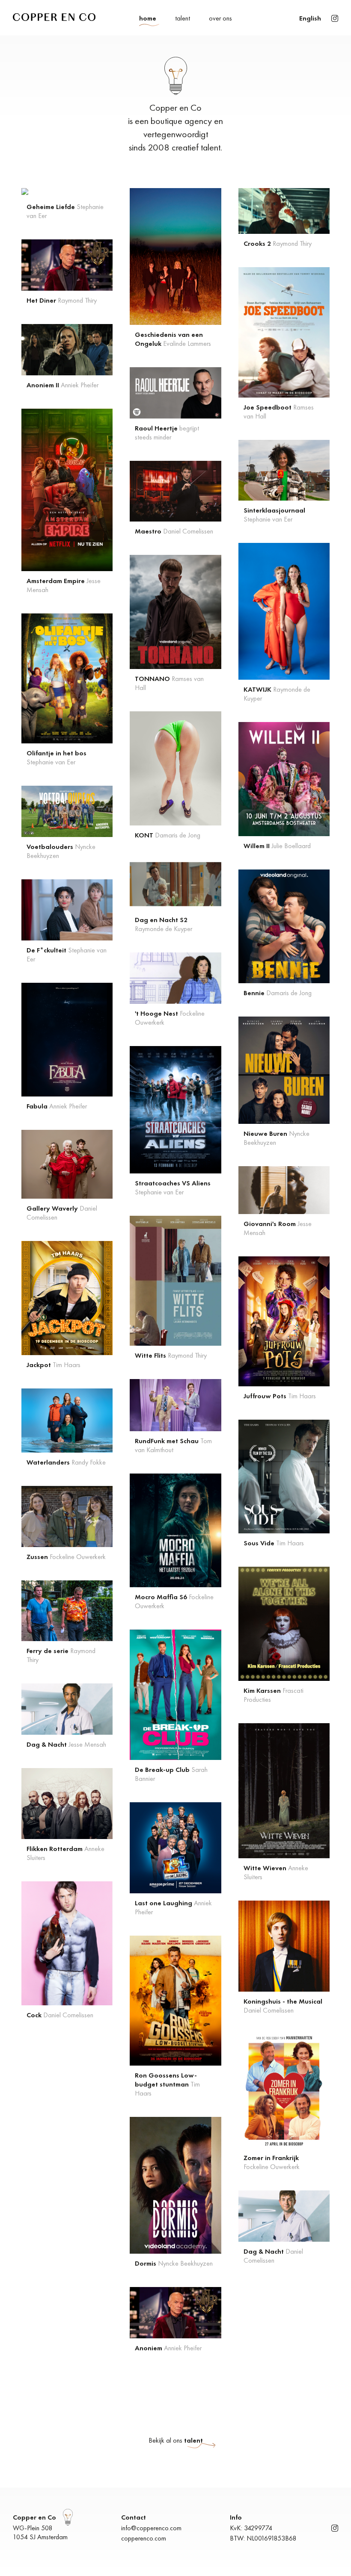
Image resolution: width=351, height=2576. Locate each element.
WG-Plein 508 (33, 2528)
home (148, 18)
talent (183, 18)
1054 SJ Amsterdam (40, 2537)
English (310, 18)
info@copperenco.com (151, 2528)
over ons (220, 18)
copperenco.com (144, 2538)
